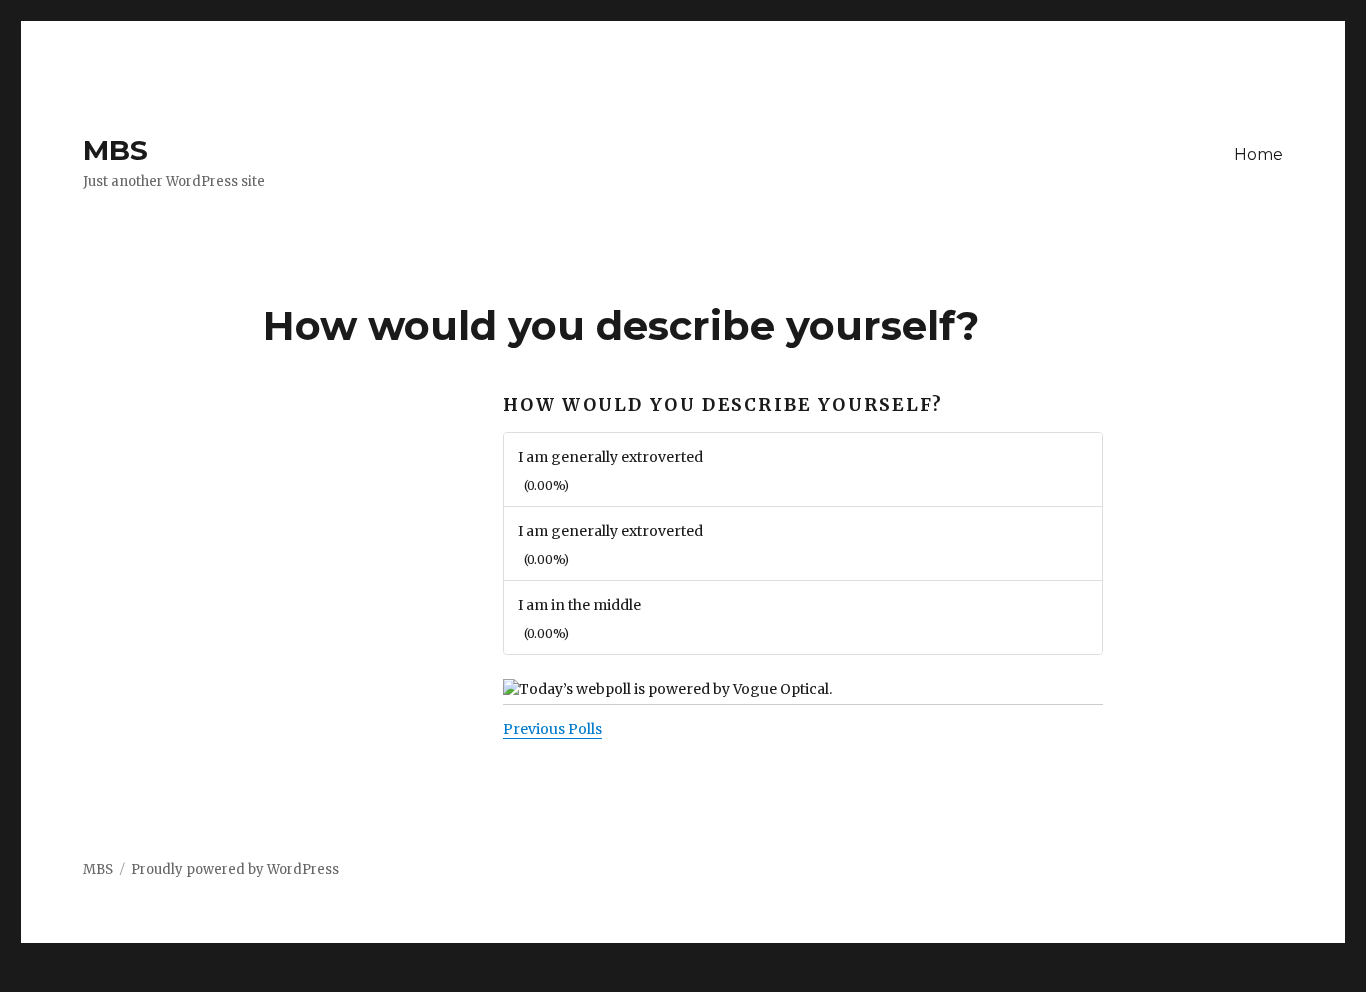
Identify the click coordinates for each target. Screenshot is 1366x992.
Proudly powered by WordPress (235, 869)
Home (1258, 154)
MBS (115, 150)
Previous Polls (552, 729)
